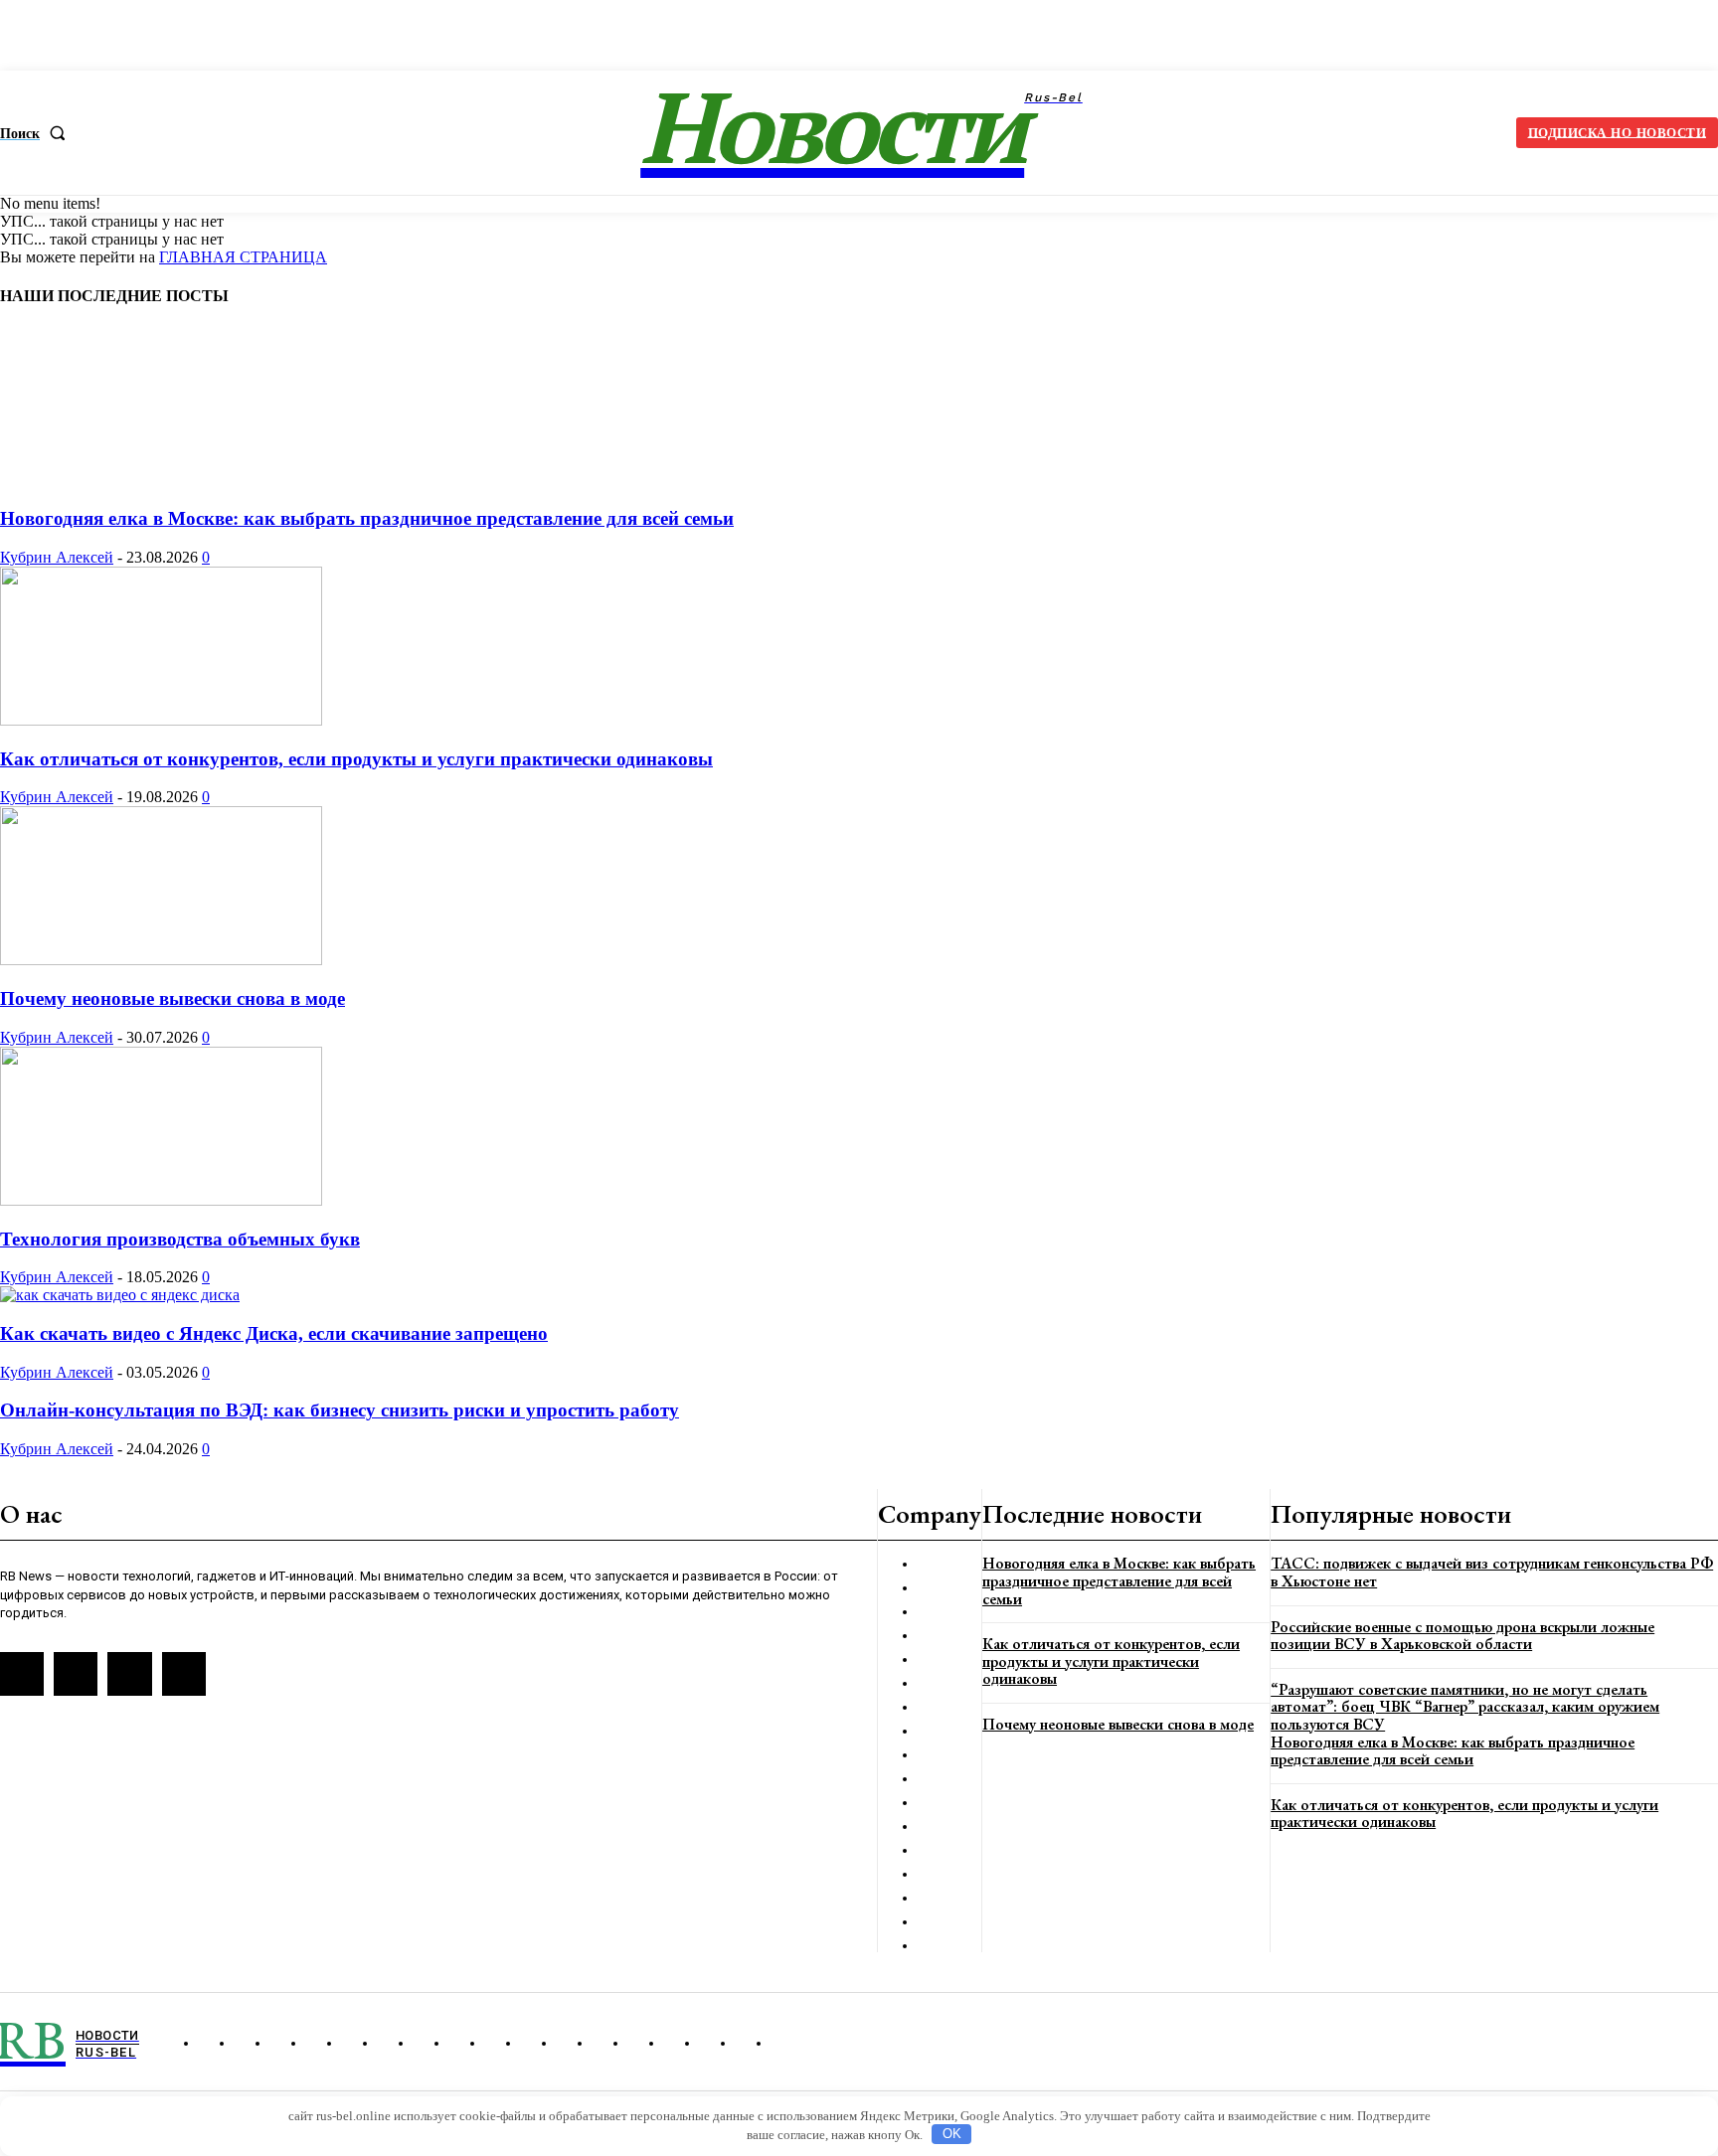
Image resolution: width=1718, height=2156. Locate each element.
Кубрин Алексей (57, 557)
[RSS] (22, 1674)
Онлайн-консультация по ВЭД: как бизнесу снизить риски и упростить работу (340, 1410)
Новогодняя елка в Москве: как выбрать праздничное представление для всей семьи (367, 518)
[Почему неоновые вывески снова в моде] (161, 960)
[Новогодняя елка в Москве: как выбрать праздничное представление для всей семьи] (113, 481)
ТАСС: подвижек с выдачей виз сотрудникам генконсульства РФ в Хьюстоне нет (1492, 1572)
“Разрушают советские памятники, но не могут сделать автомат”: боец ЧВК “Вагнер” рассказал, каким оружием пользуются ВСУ (1465, 1707)
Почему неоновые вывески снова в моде (172, 998)
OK (952, 2134)
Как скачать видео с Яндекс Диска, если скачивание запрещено (274, 1333)
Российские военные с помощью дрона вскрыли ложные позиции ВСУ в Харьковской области (1462, 1636)
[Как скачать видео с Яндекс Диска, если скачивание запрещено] (120, 1295)
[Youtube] (184, 1674)
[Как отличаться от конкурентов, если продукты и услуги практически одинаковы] (161, 720)
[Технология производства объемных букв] (161, 1200)
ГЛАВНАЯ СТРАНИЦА (243, 257)
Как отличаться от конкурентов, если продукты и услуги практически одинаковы (356, 759)
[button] (37, 133)
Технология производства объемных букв (180, 1239)
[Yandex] (129, 1674)
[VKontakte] (76, 1674)
